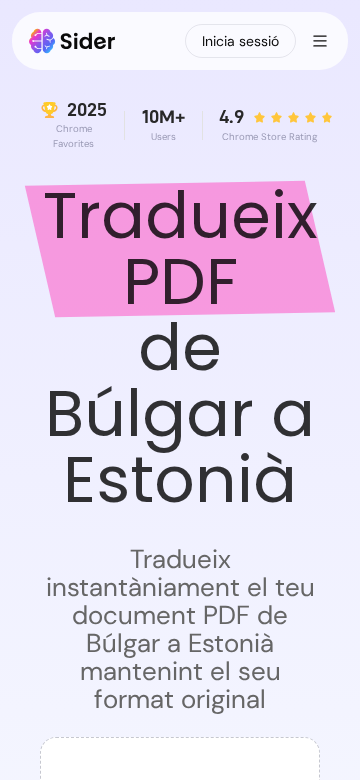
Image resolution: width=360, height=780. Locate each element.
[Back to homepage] (72, 41)
